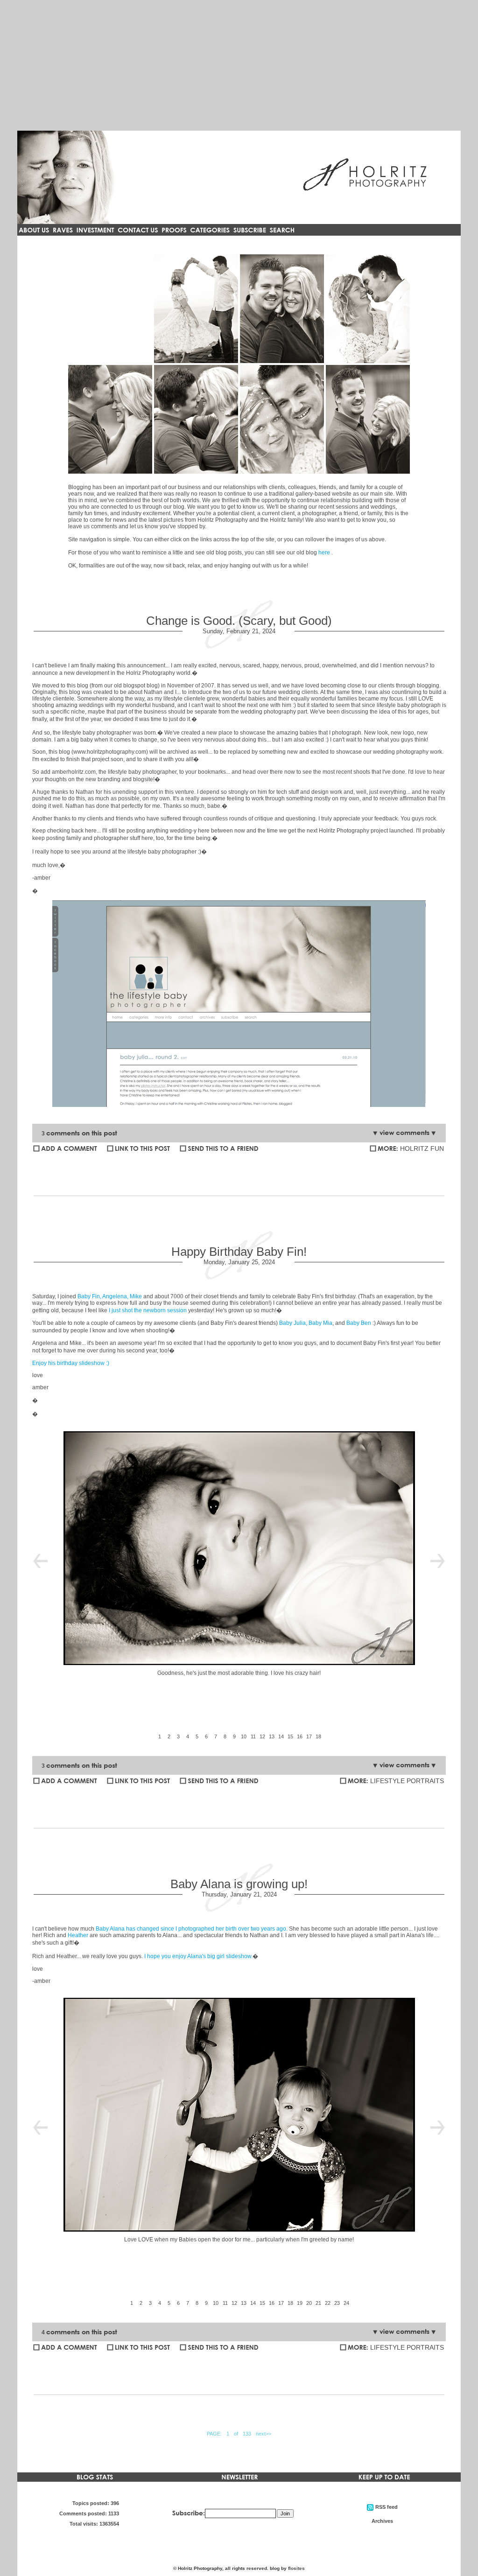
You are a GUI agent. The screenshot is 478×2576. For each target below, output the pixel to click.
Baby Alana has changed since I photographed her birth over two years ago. (192, 1929)
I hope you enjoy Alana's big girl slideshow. (198, 1956)
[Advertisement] (239, 65)
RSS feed (282, 419)
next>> (264, 2434)
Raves (282, 309)
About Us (196, 309)
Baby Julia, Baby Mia (306, 1323)
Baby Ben (359, 1323)
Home (110, 309)
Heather (78, 1935)
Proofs (196, 419)
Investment (368, 309)
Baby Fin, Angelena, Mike (110, 1296)
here (324, 553)
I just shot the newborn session (148, 1310)
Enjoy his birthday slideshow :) (71, 1363)
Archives (368, 419)
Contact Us (110, 419)
